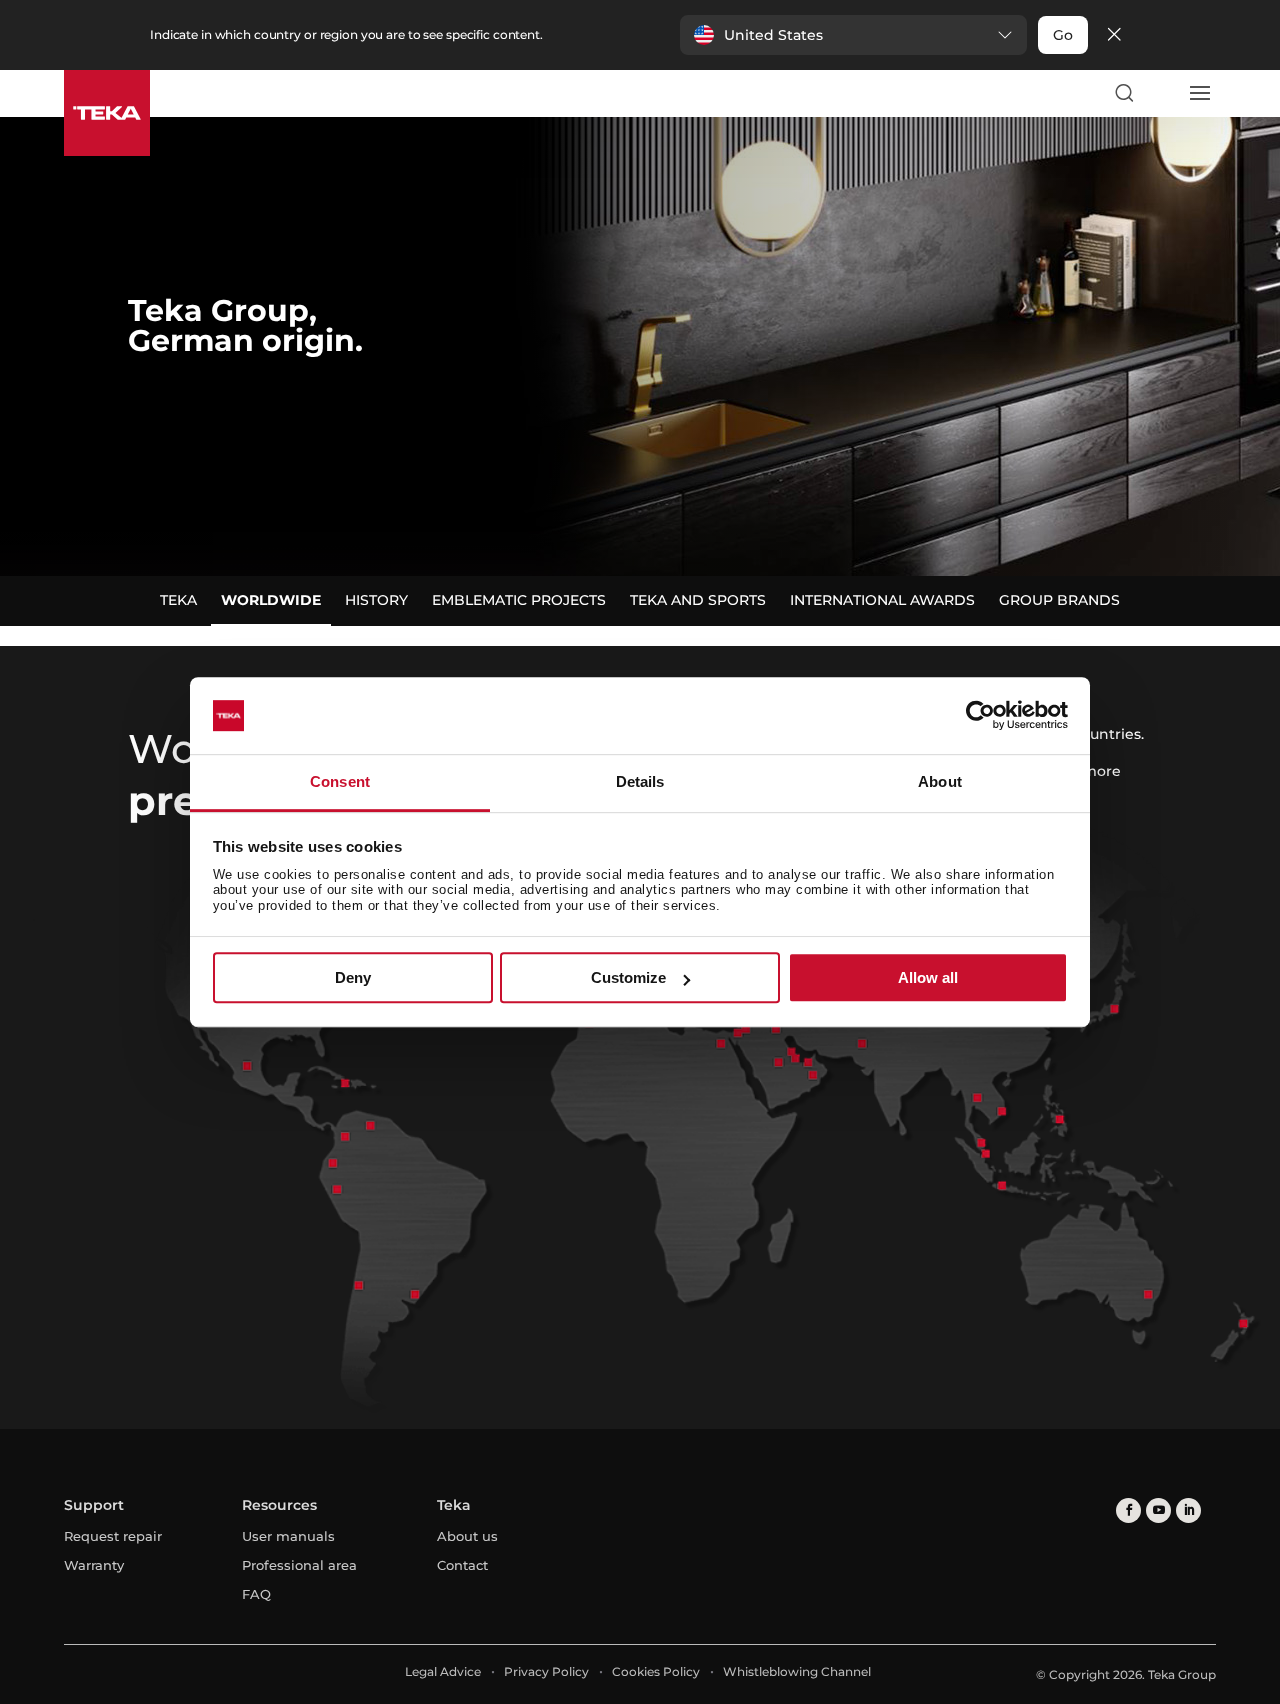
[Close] (1114, 35)
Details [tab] (640, 781)
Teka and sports (698, 600)
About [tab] (940, 781)
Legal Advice (443, 1671)
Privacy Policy (546, 1671)
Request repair (113, 1536)
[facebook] (1128, 1510)
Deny (353, 977)
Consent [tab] (340, 781)
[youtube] (1158, 1510)
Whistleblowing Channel (797, 1671)
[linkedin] (1188, 1510)
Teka (178, 600)
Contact (462, 1565)
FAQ (256, 1594)
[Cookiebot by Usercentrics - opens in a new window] (980, 716)
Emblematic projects (519, 600)
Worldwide (271, 600)
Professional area (299, 1565)
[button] (853, 35)
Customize (628, 977)
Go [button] (1063, 35)
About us (467, 1536)
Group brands (1059, 600)
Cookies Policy (656, 1671)
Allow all (928, 977)
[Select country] (1161, 93)
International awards (882, 600)
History (376, 600)
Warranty (94, 1565)
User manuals (288, 1536)
